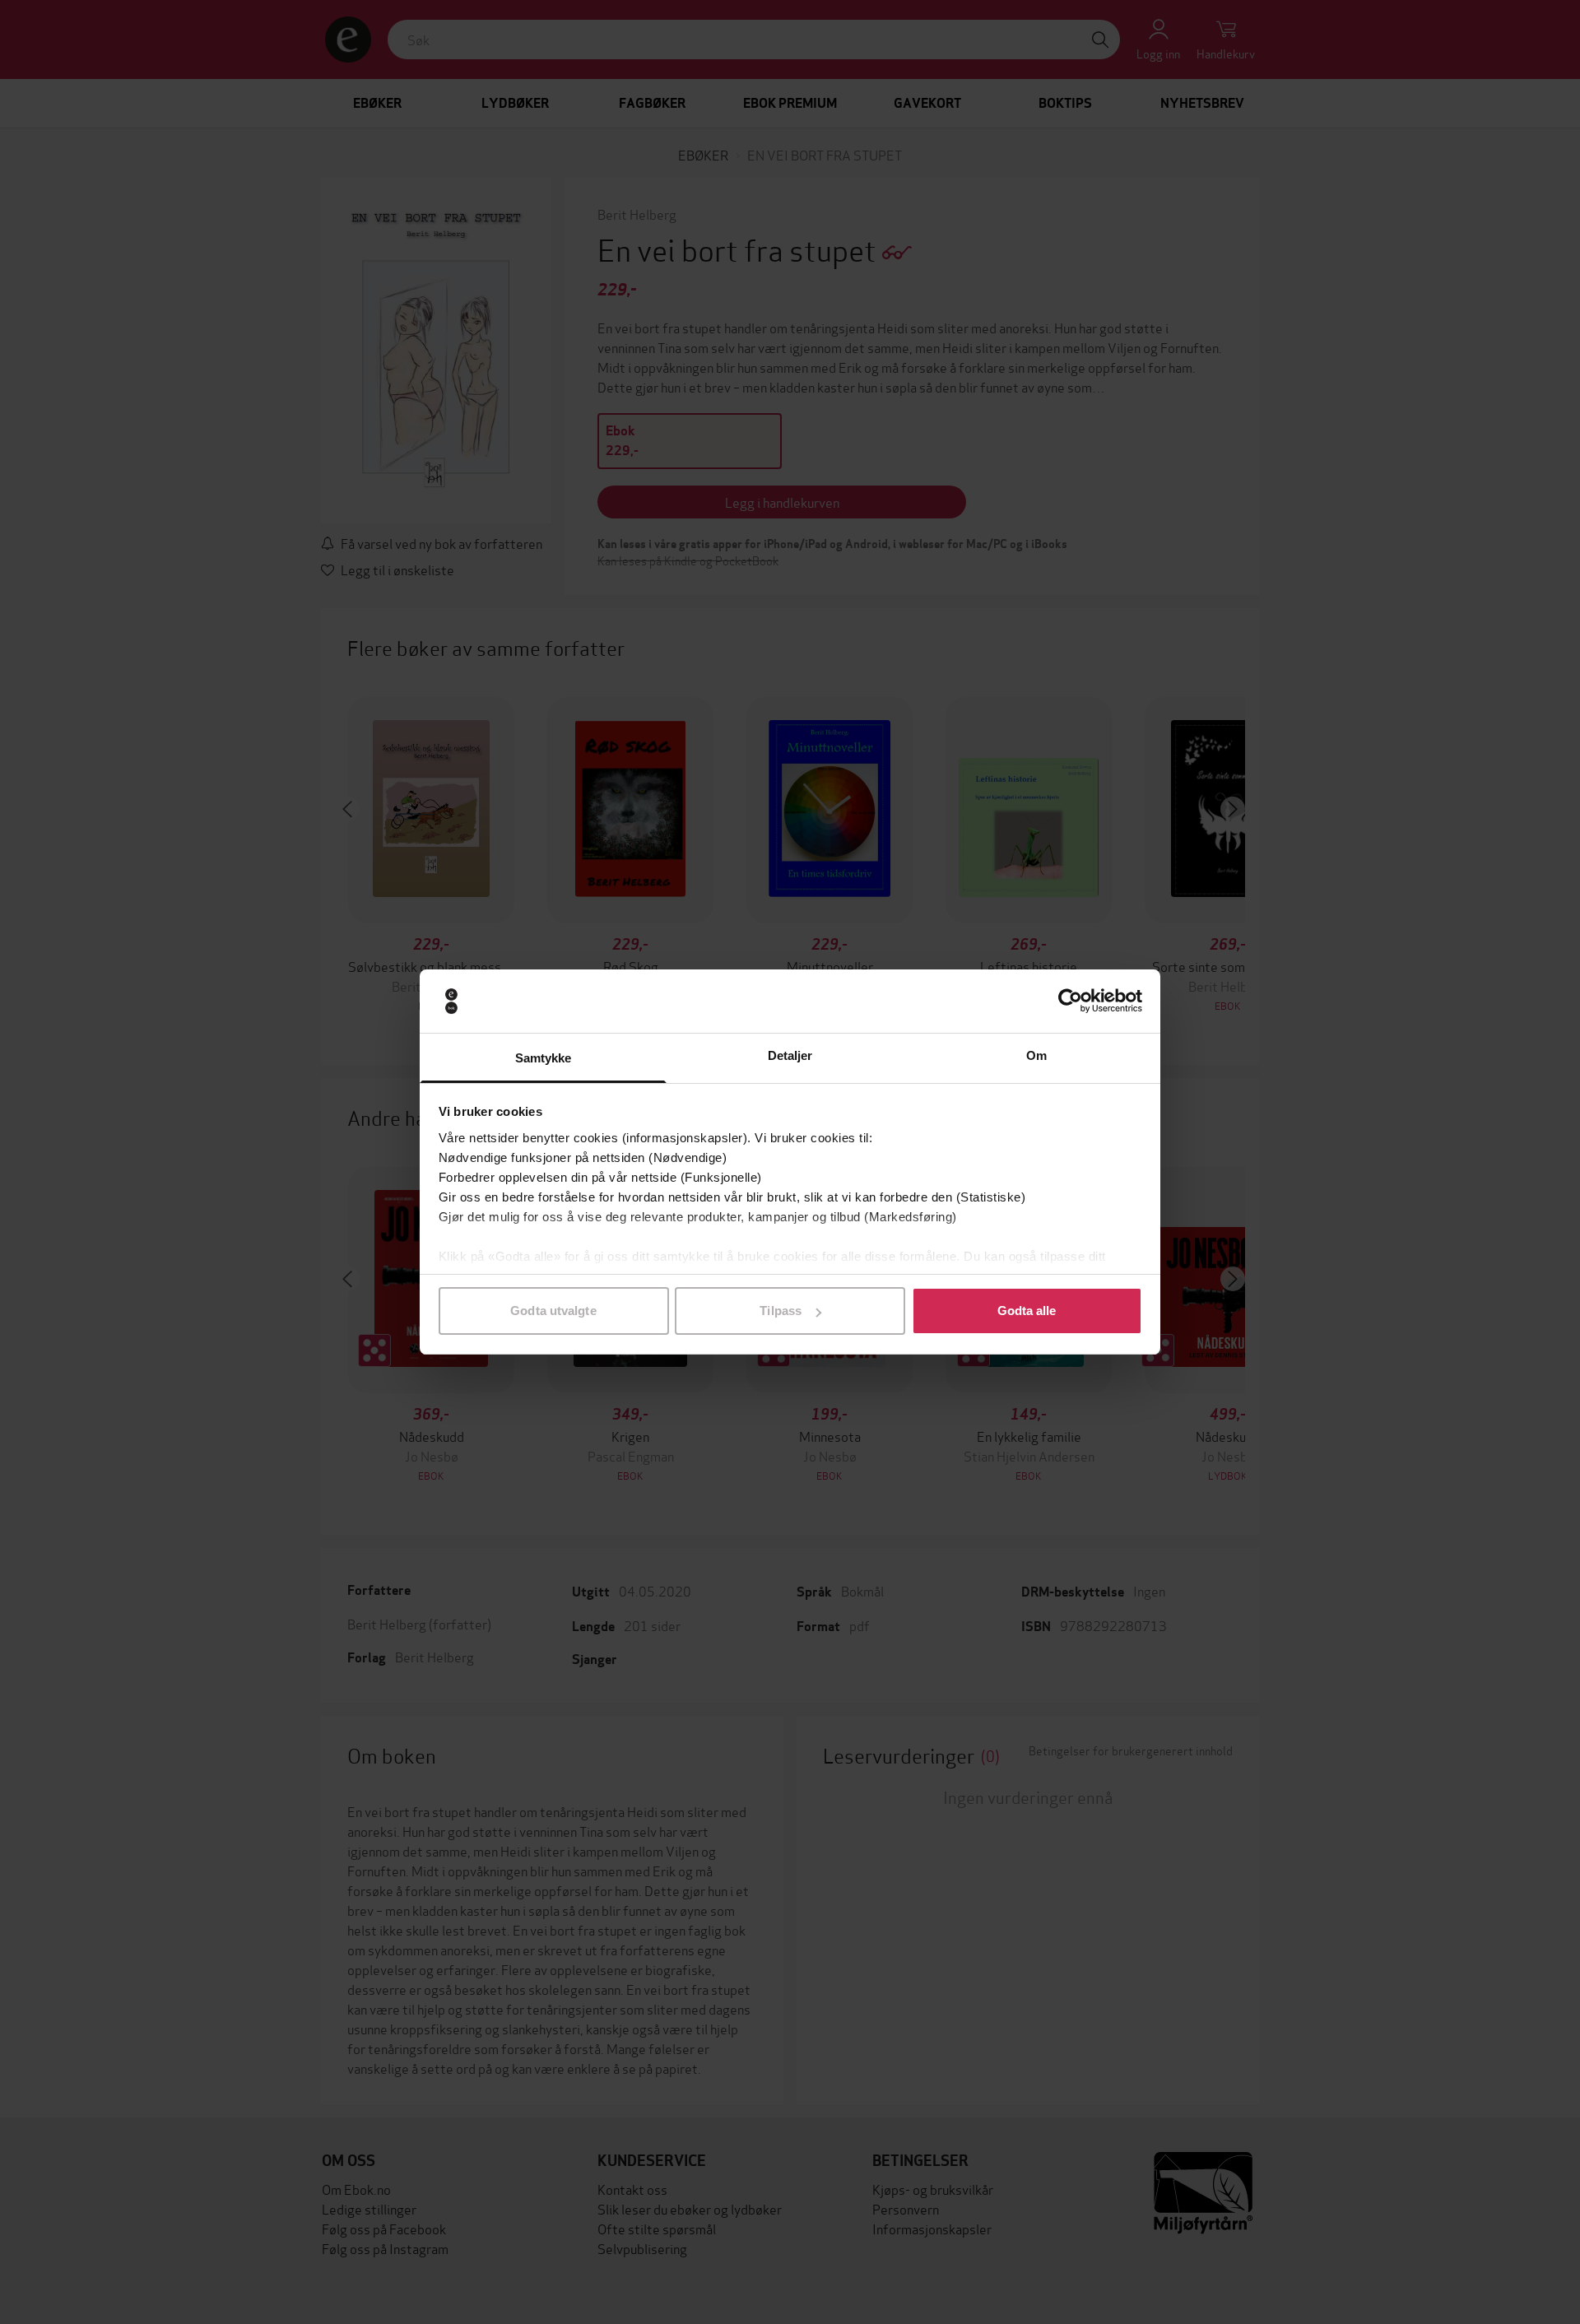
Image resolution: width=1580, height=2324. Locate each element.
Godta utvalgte (553, 1311)
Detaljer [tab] (790, 1055)
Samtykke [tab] (544, 1058)
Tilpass (781, 1311)
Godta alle (1027, 1311)
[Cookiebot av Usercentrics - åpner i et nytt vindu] (1070, 1002)
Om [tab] (1036, 1055)
